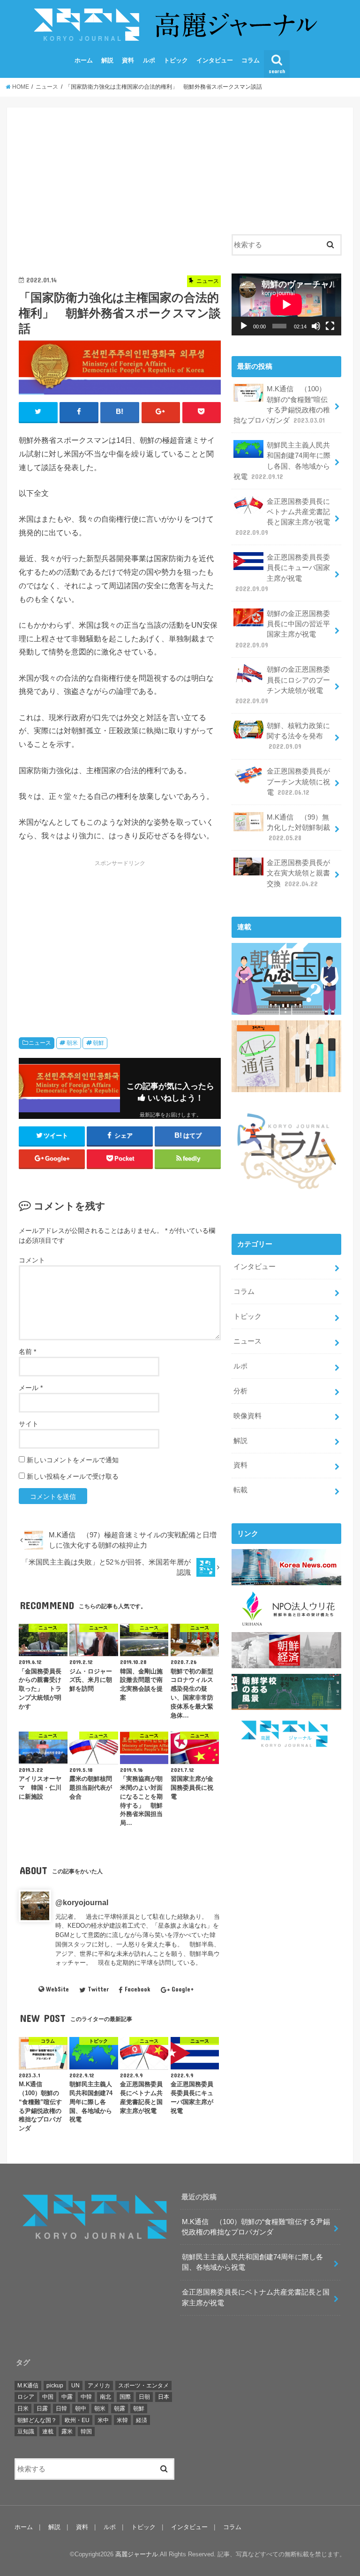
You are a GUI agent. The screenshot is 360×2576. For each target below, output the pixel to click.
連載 (48, 2432)
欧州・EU (77, 2420)
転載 (240, 1490)
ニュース (40, 1043)
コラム (251, 60)
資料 (128, 60)
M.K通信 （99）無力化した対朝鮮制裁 (298, 828)
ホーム (84, 60)
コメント (32, 1260)
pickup (55, 2386)
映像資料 (247, 1416)
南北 (105, 2397)
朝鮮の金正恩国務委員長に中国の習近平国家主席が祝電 (283, 629)
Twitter (98, 1989)
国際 (125, 2397)
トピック (176, 60)
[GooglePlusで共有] (161, 412)
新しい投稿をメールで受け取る (73, 1476)
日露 (42, 2409)
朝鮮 (98, 1043)
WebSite (57, 1989)
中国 (48, 2397)
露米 (67, 2432)
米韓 (122, 2420)
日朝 (144, 2397)
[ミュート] (316, 326)
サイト (29, 1424)
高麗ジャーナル (137, 2554)
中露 (67, 2397)
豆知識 (26, 2432)
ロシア (26, 2397)
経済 (142, 2420)
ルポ (149, 60)
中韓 (86, 2397)
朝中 (81, 2409)
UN (75, 2386)
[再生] (244, 326)
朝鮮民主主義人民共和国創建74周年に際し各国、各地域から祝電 (282, 461)
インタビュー (215, 60)
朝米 (72, 1043)
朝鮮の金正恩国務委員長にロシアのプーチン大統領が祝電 (283, 685)
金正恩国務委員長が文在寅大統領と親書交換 (298, 873)
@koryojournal (82, 1902)
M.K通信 (28, 2386)
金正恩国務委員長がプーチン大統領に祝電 (298, 782)
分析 (240, 1391)
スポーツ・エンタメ (143, 2386)
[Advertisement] (120, 185)
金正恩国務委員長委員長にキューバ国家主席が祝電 (283, 573)
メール (31, 1388)
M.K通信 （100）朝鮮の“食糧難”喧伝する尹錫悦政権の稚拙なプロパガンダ (282, 405)
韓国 (86, 2432)
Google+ (183, 1989)
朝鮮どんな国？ (37, 2420)
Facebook (137, 1989)
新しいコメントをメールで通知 (73, 1460)
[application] (286, 304)
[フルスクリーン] (330, 326)
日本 (164, 2397)
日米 (23, 2409)
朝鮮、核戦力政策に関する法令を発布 (298, 736)
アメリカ (99, 2386)
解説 (107, 60)
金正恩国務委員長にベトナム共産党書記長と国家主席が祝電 (283, 517)
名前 (27, 1352)
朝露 (120, 2409)
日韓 (61, 2409)
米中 (103, 2420)
